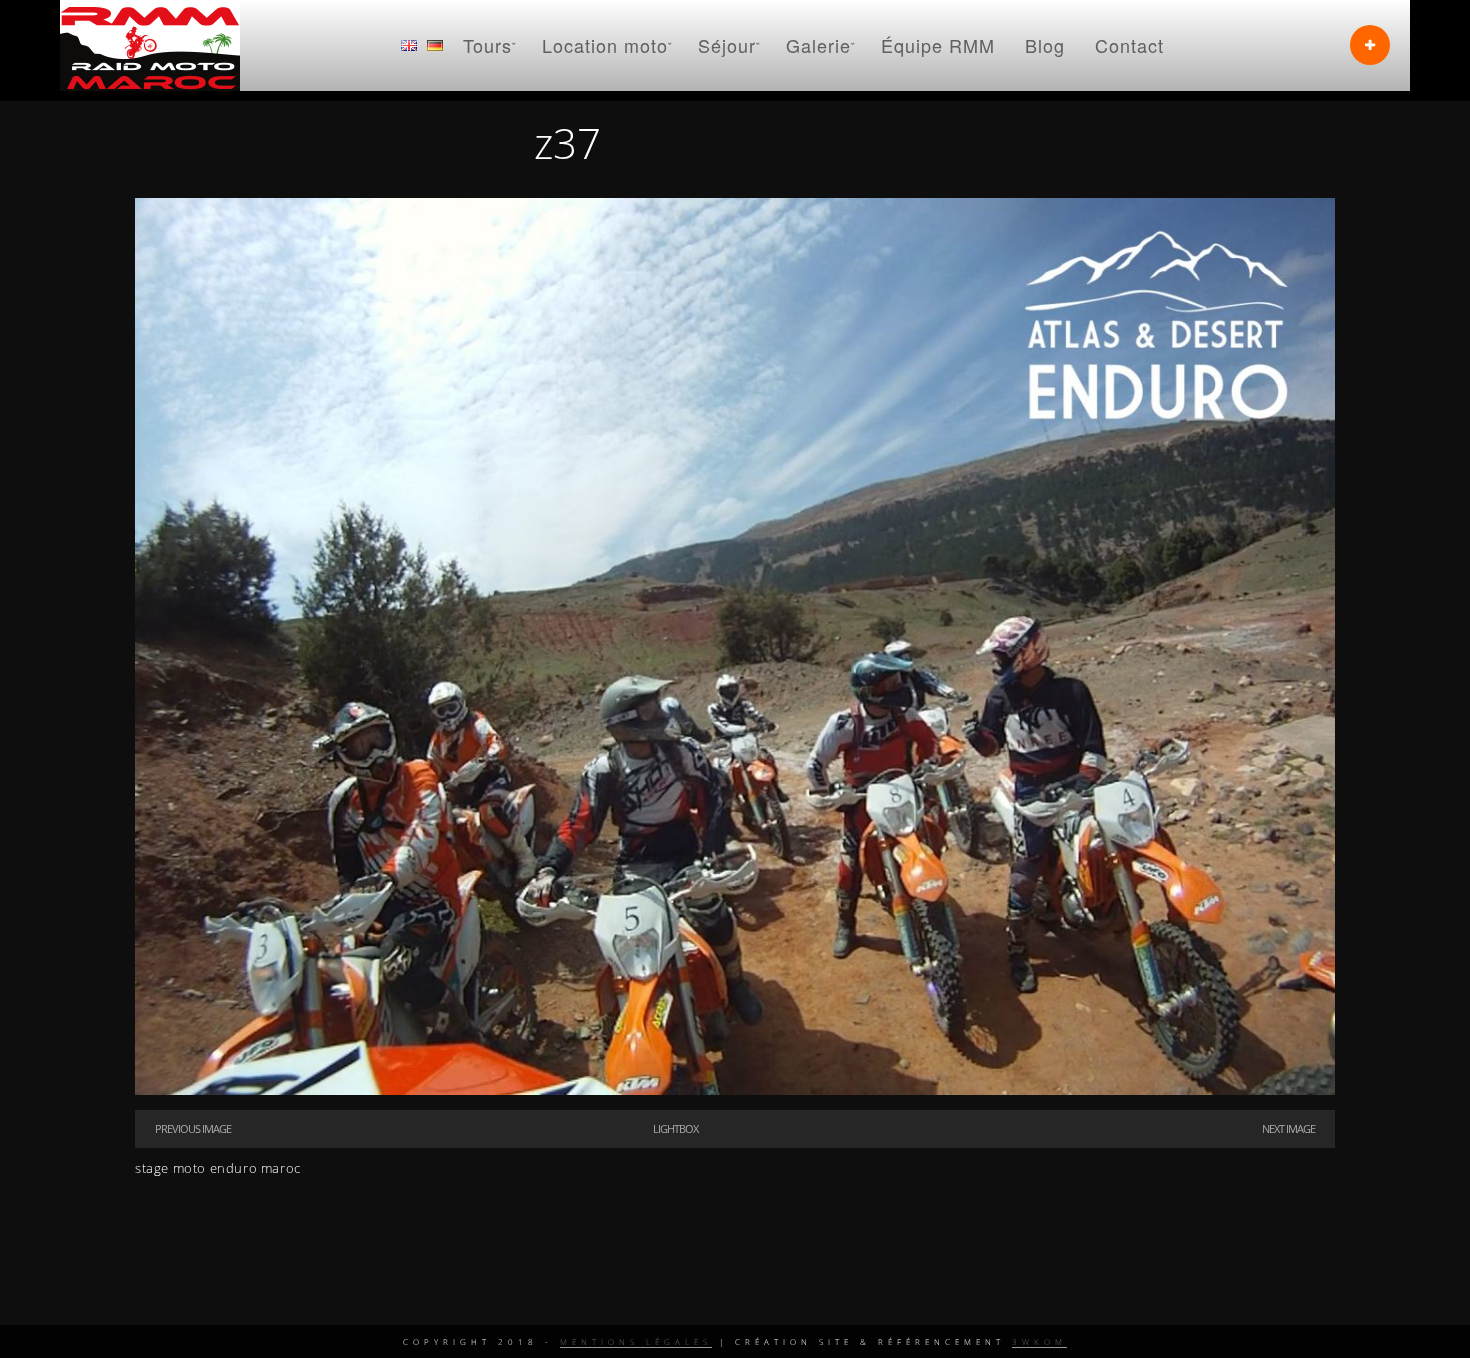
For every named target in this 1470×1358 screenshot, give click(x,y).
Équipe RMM (938, 45)
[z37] (735, 1090)
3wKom (1039, 1341)
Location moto (605, 45)
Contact (1129, 45)
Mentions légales (636, 1341)
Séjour (727, 45)
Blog (1045, 45)
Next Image (1288, 1128)
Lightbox (675, 1128)
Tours (487, 45)
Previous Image (193, 1128)
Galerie (818, 45)
